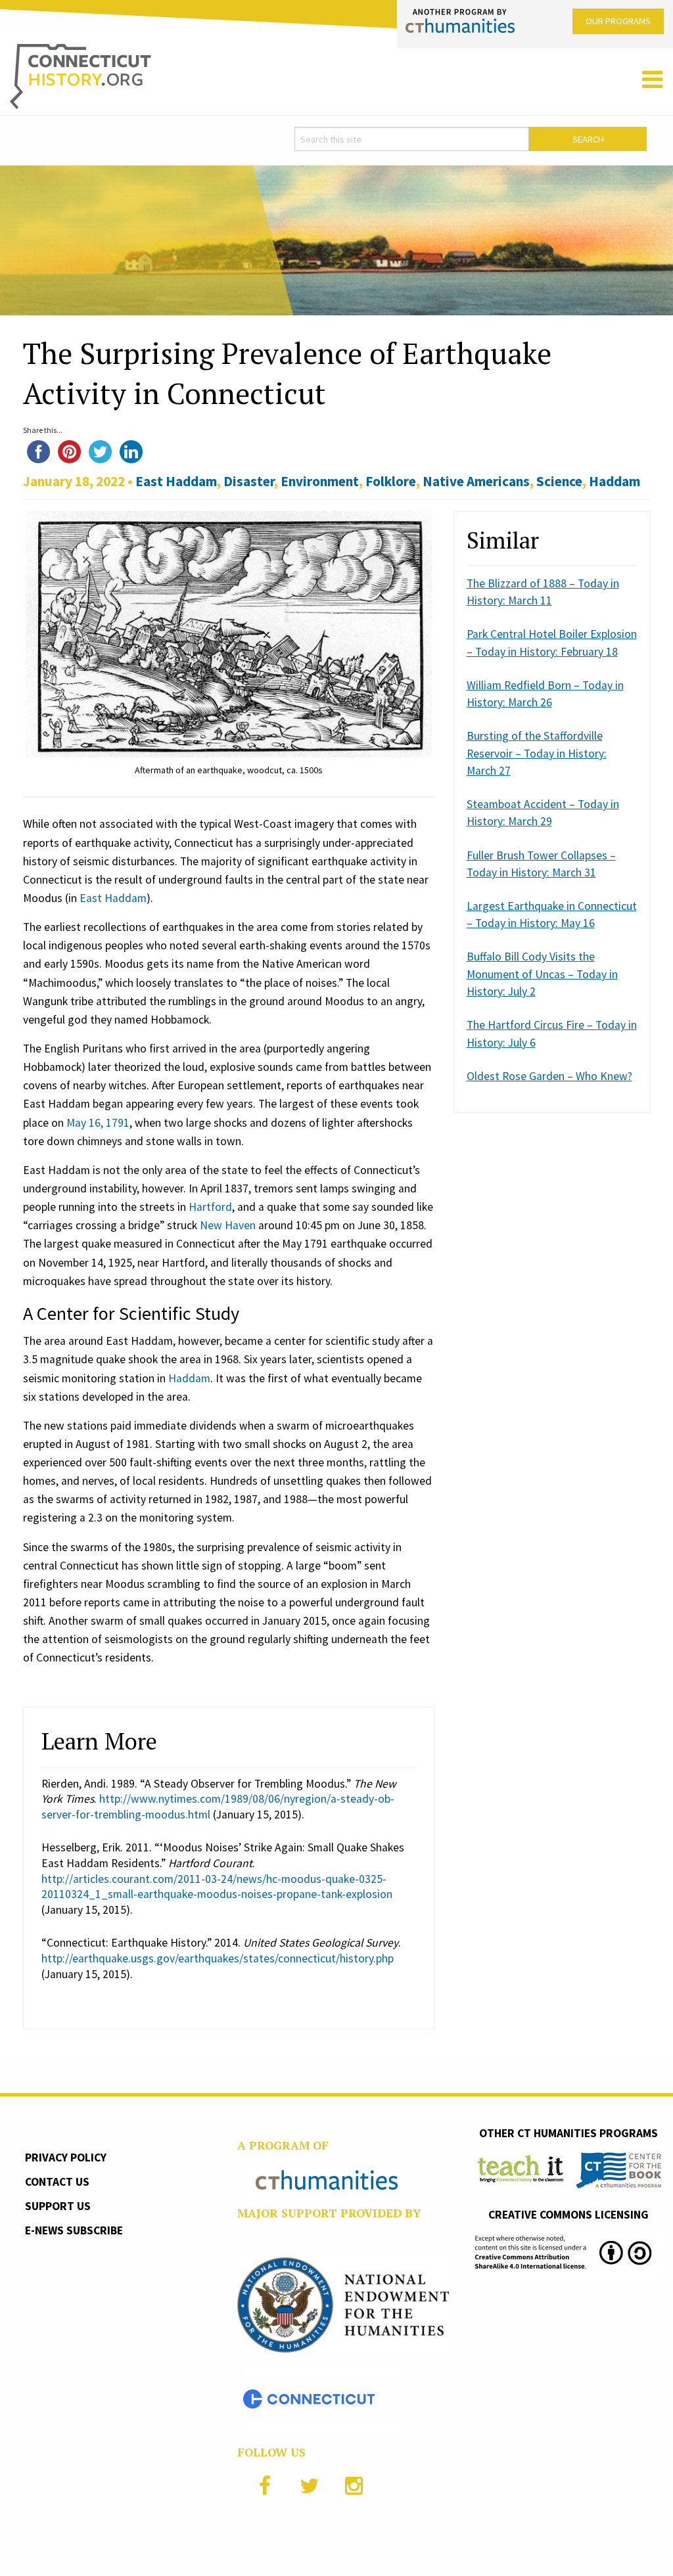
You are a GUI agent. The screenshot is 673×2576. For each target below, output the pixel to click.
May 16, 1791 (98, 1123)
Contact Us (57, 2182)
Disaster (249, 481)
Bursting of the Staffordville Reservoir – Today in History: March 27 (537, 753)
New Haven (228, 1225)
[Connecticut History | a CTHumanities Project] (81, 76)
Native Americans (476, 481)
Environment (320, 481)
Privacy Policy (66, 2158)
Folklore (391, 481)
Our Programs (618, 21)
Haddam (615, 481)
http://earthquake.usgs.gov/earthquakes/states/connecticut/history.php (218, 1958)
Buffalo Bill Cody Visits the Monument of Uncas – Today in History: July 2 (542, 974)
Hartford (210, 1207)
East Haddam (176, 481)
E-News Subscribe (74, 2230)
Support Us (58, 2206)
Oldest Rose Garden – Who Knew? (549, 1076)
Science (559, 481)
